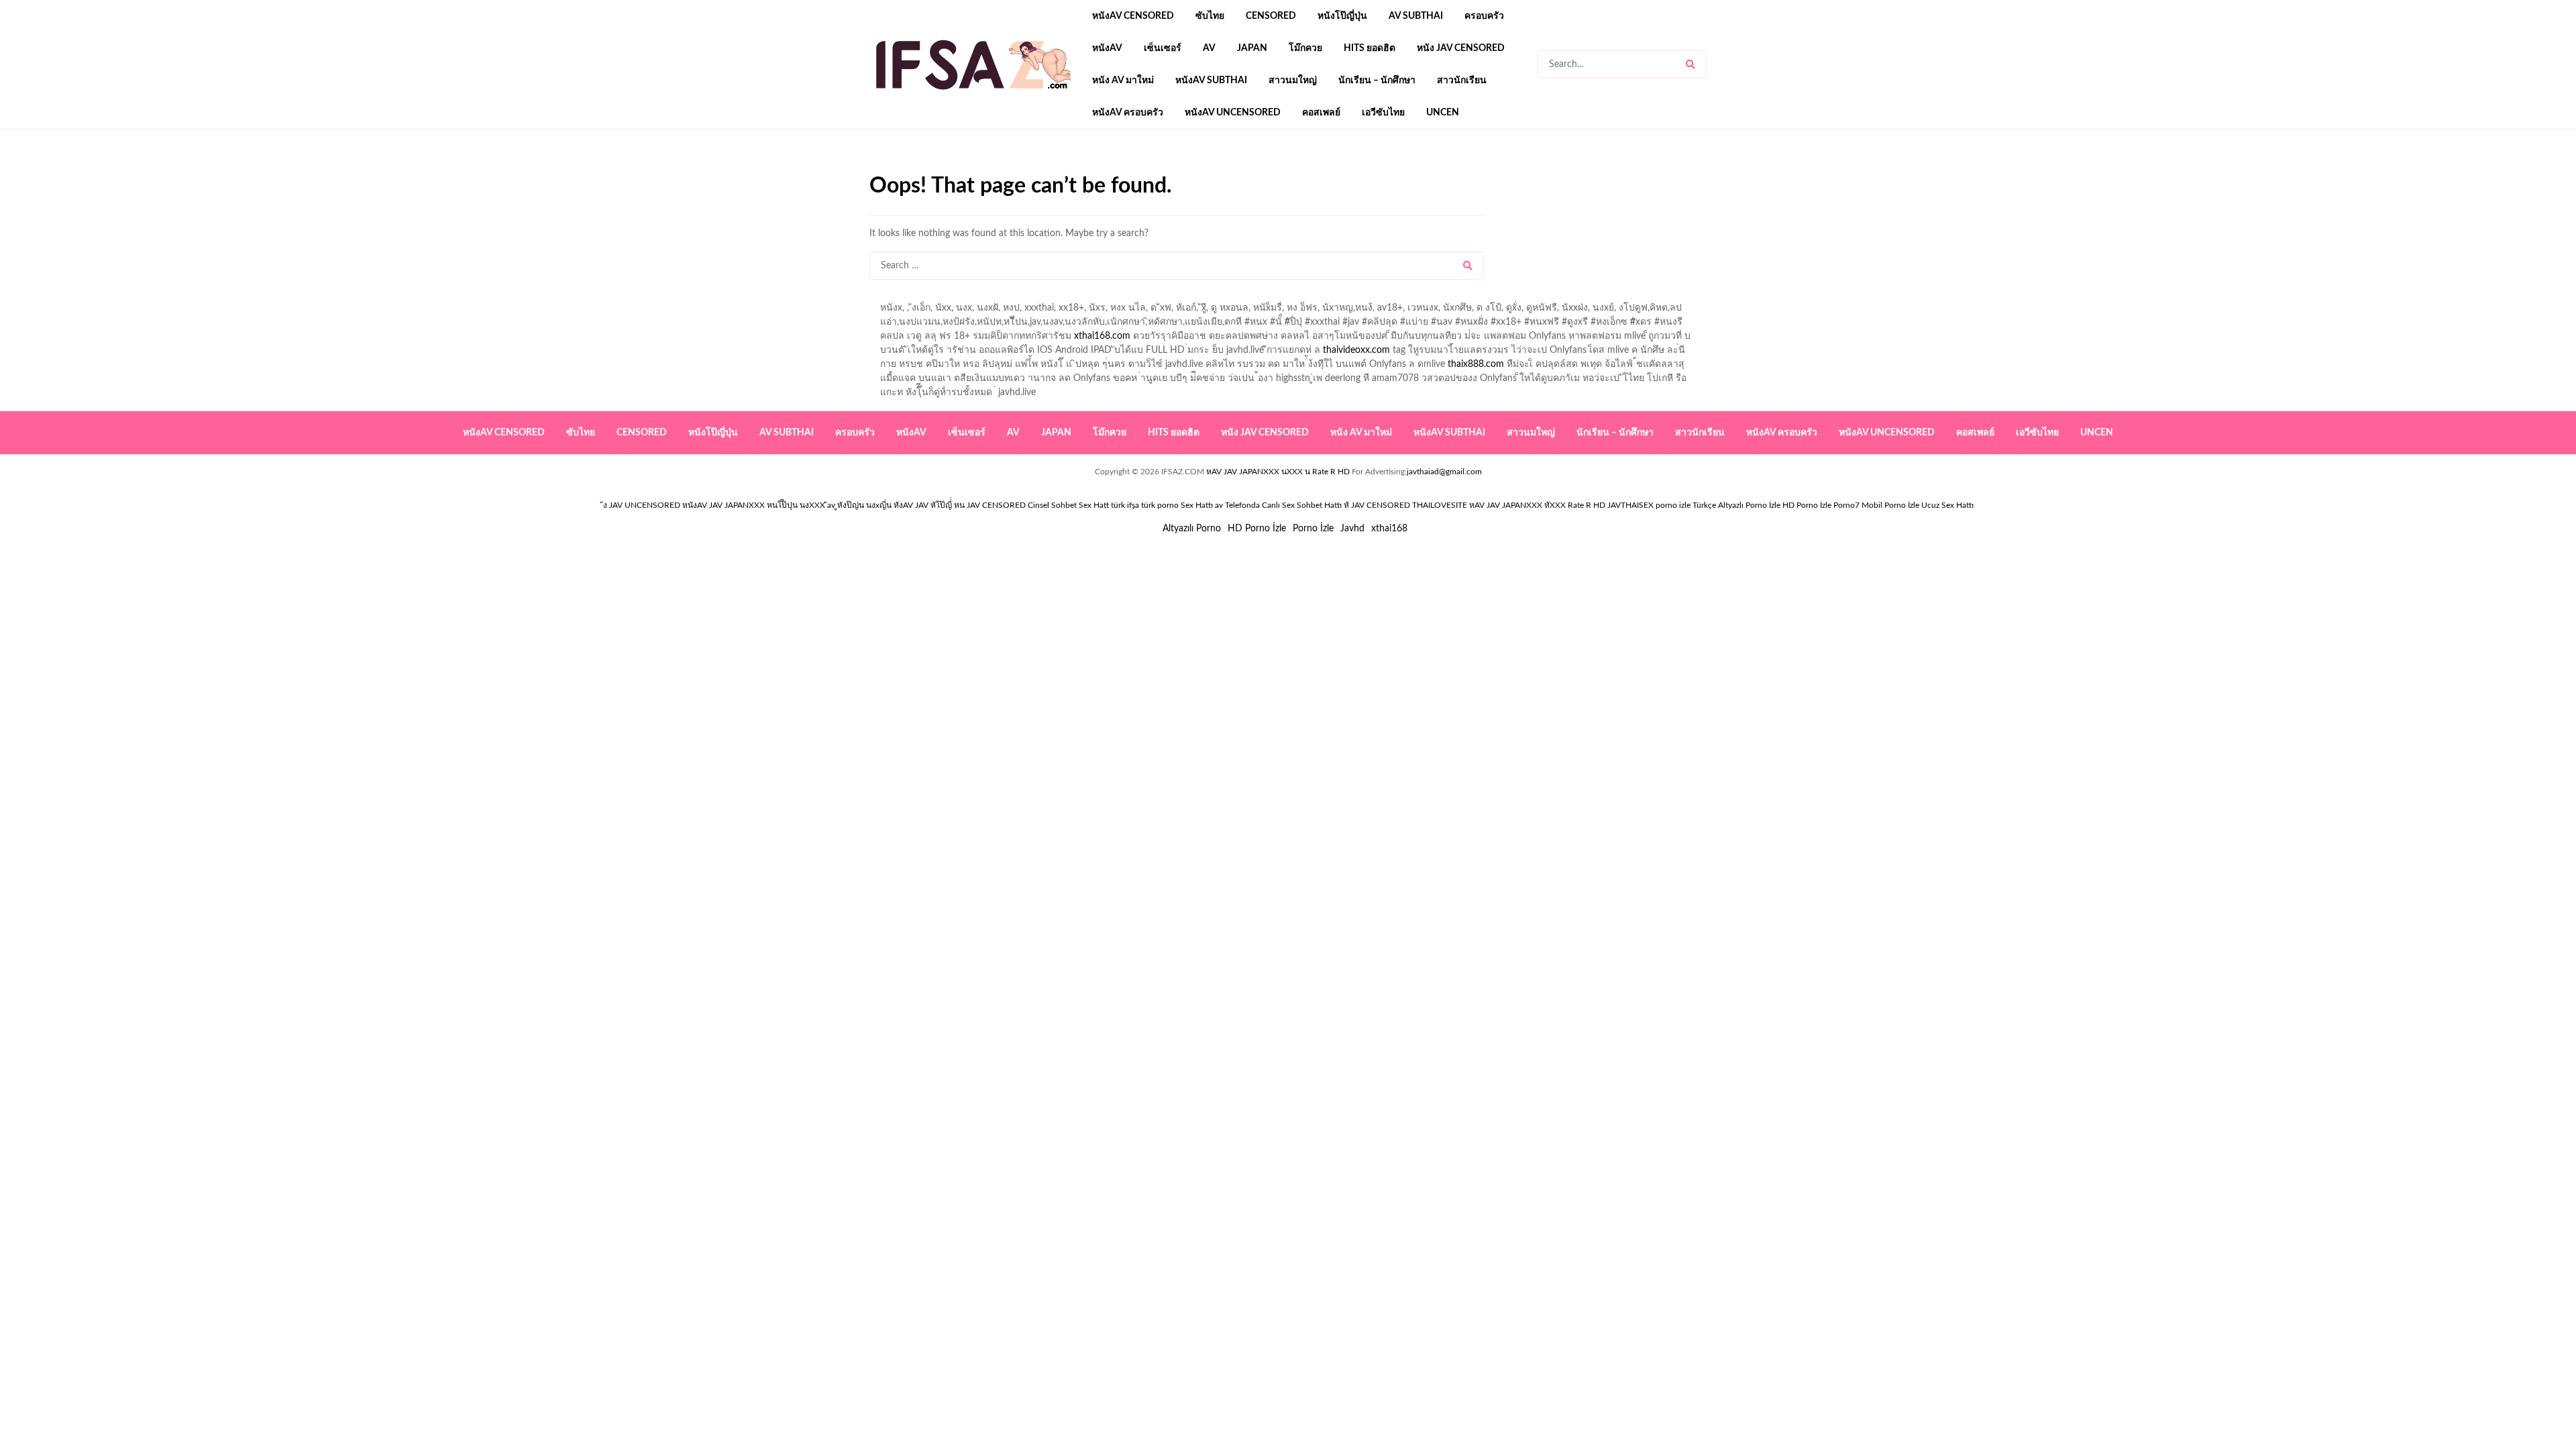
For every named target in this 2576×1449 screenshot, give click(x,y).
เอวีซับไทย (1383, 113)
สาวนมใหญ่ (1293, 80)
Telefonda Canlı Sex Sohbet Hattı (1283, 505)
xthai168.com (1102, 336)
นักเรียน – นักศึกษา (1377, 80)
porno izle (917, 168)
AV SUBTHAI (1416, 16)
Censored (1271, 16)
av (1209, 48)
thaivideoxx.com (1356, 350)
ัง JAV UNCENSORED (642, 505)
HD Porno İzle (1257, 529)
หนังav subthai (1211, 80)
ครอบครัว (1484, 16)
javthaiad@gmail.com (1444, 472)
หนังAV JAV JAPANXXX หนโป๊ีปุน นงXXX (754, 505)
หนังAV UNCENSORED (1233, 113)
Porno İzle (1313, 529)
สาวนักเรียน (1462, 80)
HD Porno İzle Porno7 (1821, 505)
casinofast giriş (1285, 168)
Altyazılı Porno (1192, 529)
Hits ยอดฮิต (1370, 48)
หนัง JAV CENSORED (1461, 48)
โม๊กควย (1305, 48)
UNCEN (1443, 113)
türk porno (1160, 505)
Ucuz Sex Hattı (1947, 505)
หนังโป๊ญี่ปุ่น (1342, 16)
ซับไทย (1210, 16)
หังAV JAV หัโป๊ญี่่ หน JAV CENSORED (960, 505)
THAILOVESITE (1440, 505)
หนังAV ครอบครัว (1128, 113)
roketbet (1343, 168)
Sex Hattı (1197, 505)
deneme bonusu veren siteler (1055, 168)
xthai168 (1389, 529)
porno (882, 168)
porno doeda (966, 168)
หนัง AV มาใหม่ (1123, 80)
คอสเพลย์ (1321, 113)
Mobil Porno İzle (1890, 505)
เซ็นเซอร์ (1163, 48)
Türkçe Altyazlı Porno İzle (1736, 505)
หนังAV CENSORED (1133, 16)
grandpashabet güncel (1416, 168)
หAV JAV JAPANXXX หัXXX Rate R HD (1537, 505)
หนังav (1107, 48)
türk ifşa (1125, 505)
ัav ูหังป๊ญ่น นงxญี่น (859, 505)
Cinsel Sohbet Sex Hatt (1068, 505)
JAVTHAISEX (1630, 505)
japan (1252, 48)
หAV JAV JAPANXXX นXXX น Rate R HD (1278, 472)
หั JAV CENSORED (1377, 505)
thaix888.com (1476, 364)
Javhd (1352, 529)
